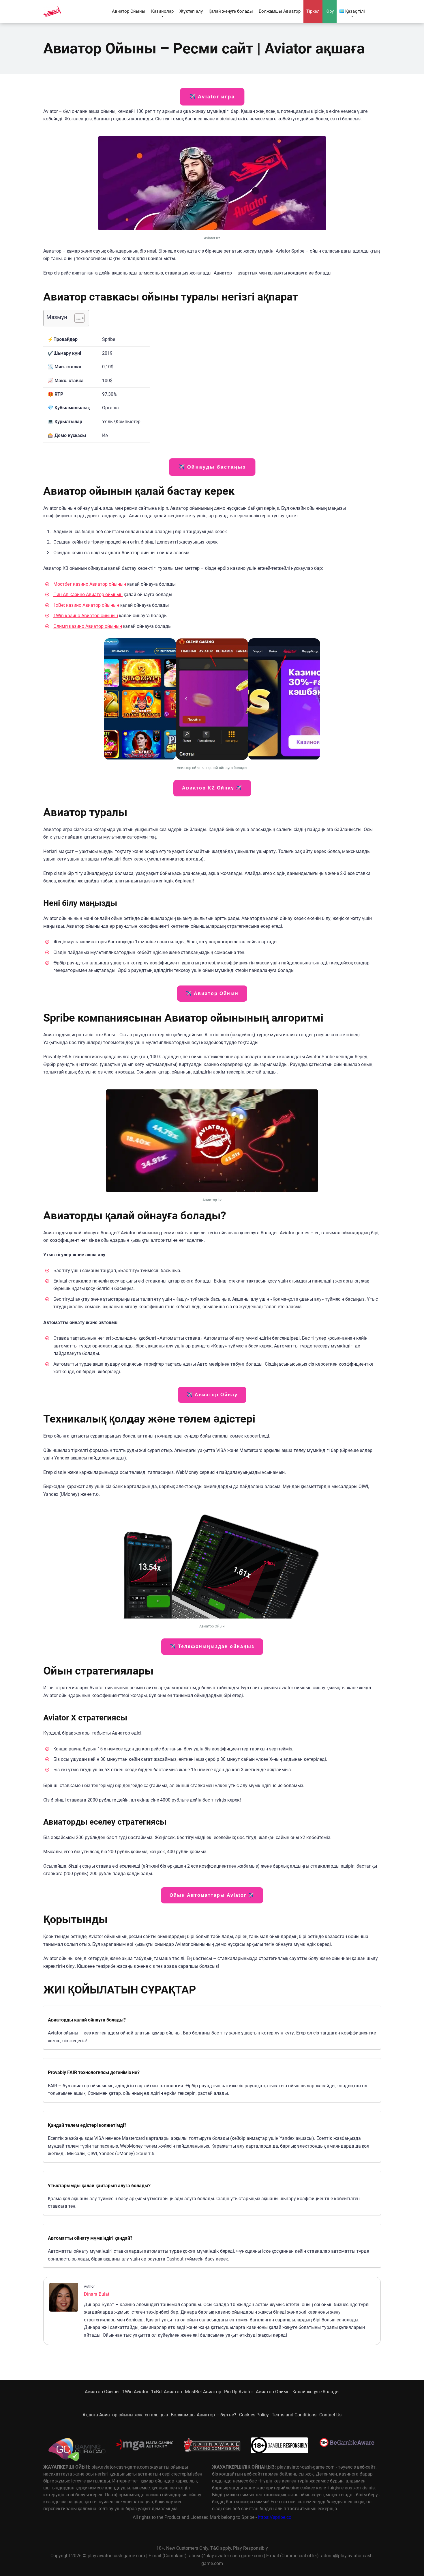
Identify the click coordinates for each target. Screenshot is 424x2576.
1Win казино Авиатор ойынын (86, 616)
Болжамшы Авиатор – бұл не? (203, 2415)
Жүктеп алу (191, 11)
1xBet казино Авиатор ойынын (86, 605)
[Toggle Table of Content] (77, 318)
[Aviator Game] (52, 9)
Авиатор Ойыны (129, 11)
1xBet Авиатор (167, 2392)
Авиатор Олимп (273, 2392)
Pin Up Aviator (239, 2392)
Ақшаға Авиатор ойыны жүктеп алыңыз (125, 2415)
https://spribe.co (275, 2517)
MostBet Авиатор (203, 2392)
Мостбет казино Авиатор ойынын (90, 584)
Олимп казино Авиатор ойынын (88, 626)
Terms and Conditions (294, 2415)
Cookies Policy (254, 2415)
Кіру (330, 11)
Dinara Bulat (97, 2294)
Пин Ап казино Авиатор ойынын (88, 594)
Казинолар (162, 11)
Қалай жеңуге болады (231, 11)
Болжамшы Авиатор (280, 11)
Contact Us (330, 2415)
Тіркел (313, 11)
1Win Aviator (135, 2392)
